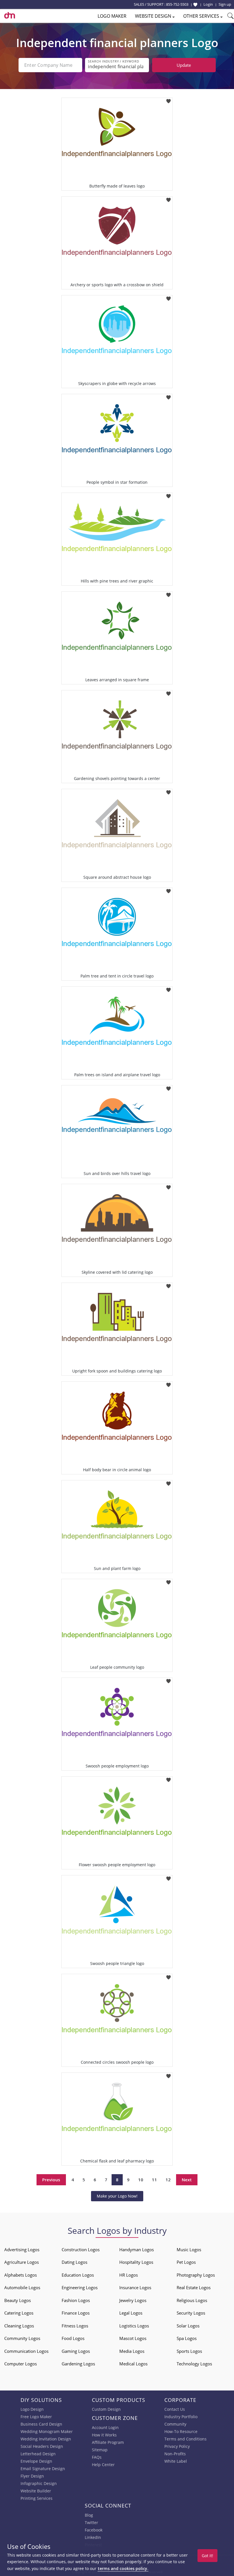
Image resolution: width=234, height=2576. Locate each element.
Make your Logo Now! (117, 2196)
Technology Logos (194, 2364)
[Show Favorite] (195, 5)
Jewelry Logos (133, 2300)
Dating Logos (74, 2262)
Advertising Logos (22, 2250)
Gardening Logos (78, 2364)
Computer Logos (21, 2364)
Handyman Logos (137, 2250)
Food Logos (73, 2338)
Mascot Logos (133, 2338)
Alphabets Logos (21, 2275)
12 (168, 2180)
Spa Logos (187, 2338)
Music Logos (189, 2250)
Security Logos (191, 2313)
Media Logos (132, 2351)
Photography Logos (196, 2275)
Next (187, 2180)
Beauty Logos (18, 2300)
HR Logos (129, 2275)
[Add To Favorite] (169, 99)
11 (154, 2180)
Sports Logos (189, 2351)
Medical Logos (133, 2364)
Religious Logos (192, 2300)
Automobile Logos (22, 2287)
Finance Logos (76, 2313)
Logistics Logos (134, 2326)
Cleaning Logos (19, 2326)
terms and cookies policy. (123, 2568)
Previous (51, 2180)
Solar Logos (188, 2326)
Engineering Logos (80, 2287)
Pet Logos (186, 2262)
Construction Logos (81, 2250)
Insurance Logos (135, 2287)
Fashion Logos (76, 2300)
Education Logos (78, 2275)
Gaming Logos (76, 2351)
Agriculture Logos (22, 2262)
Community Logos (22, 2338)
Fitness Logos (75, 2326)
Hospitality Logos (136, 2262)
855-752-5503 (177, 4)
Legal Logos (131, 2313)
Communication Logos (26, 2351)
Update (184, 65)
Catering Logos (19, 2313)
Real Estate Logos (194, 2287)
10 (141, 2180)
